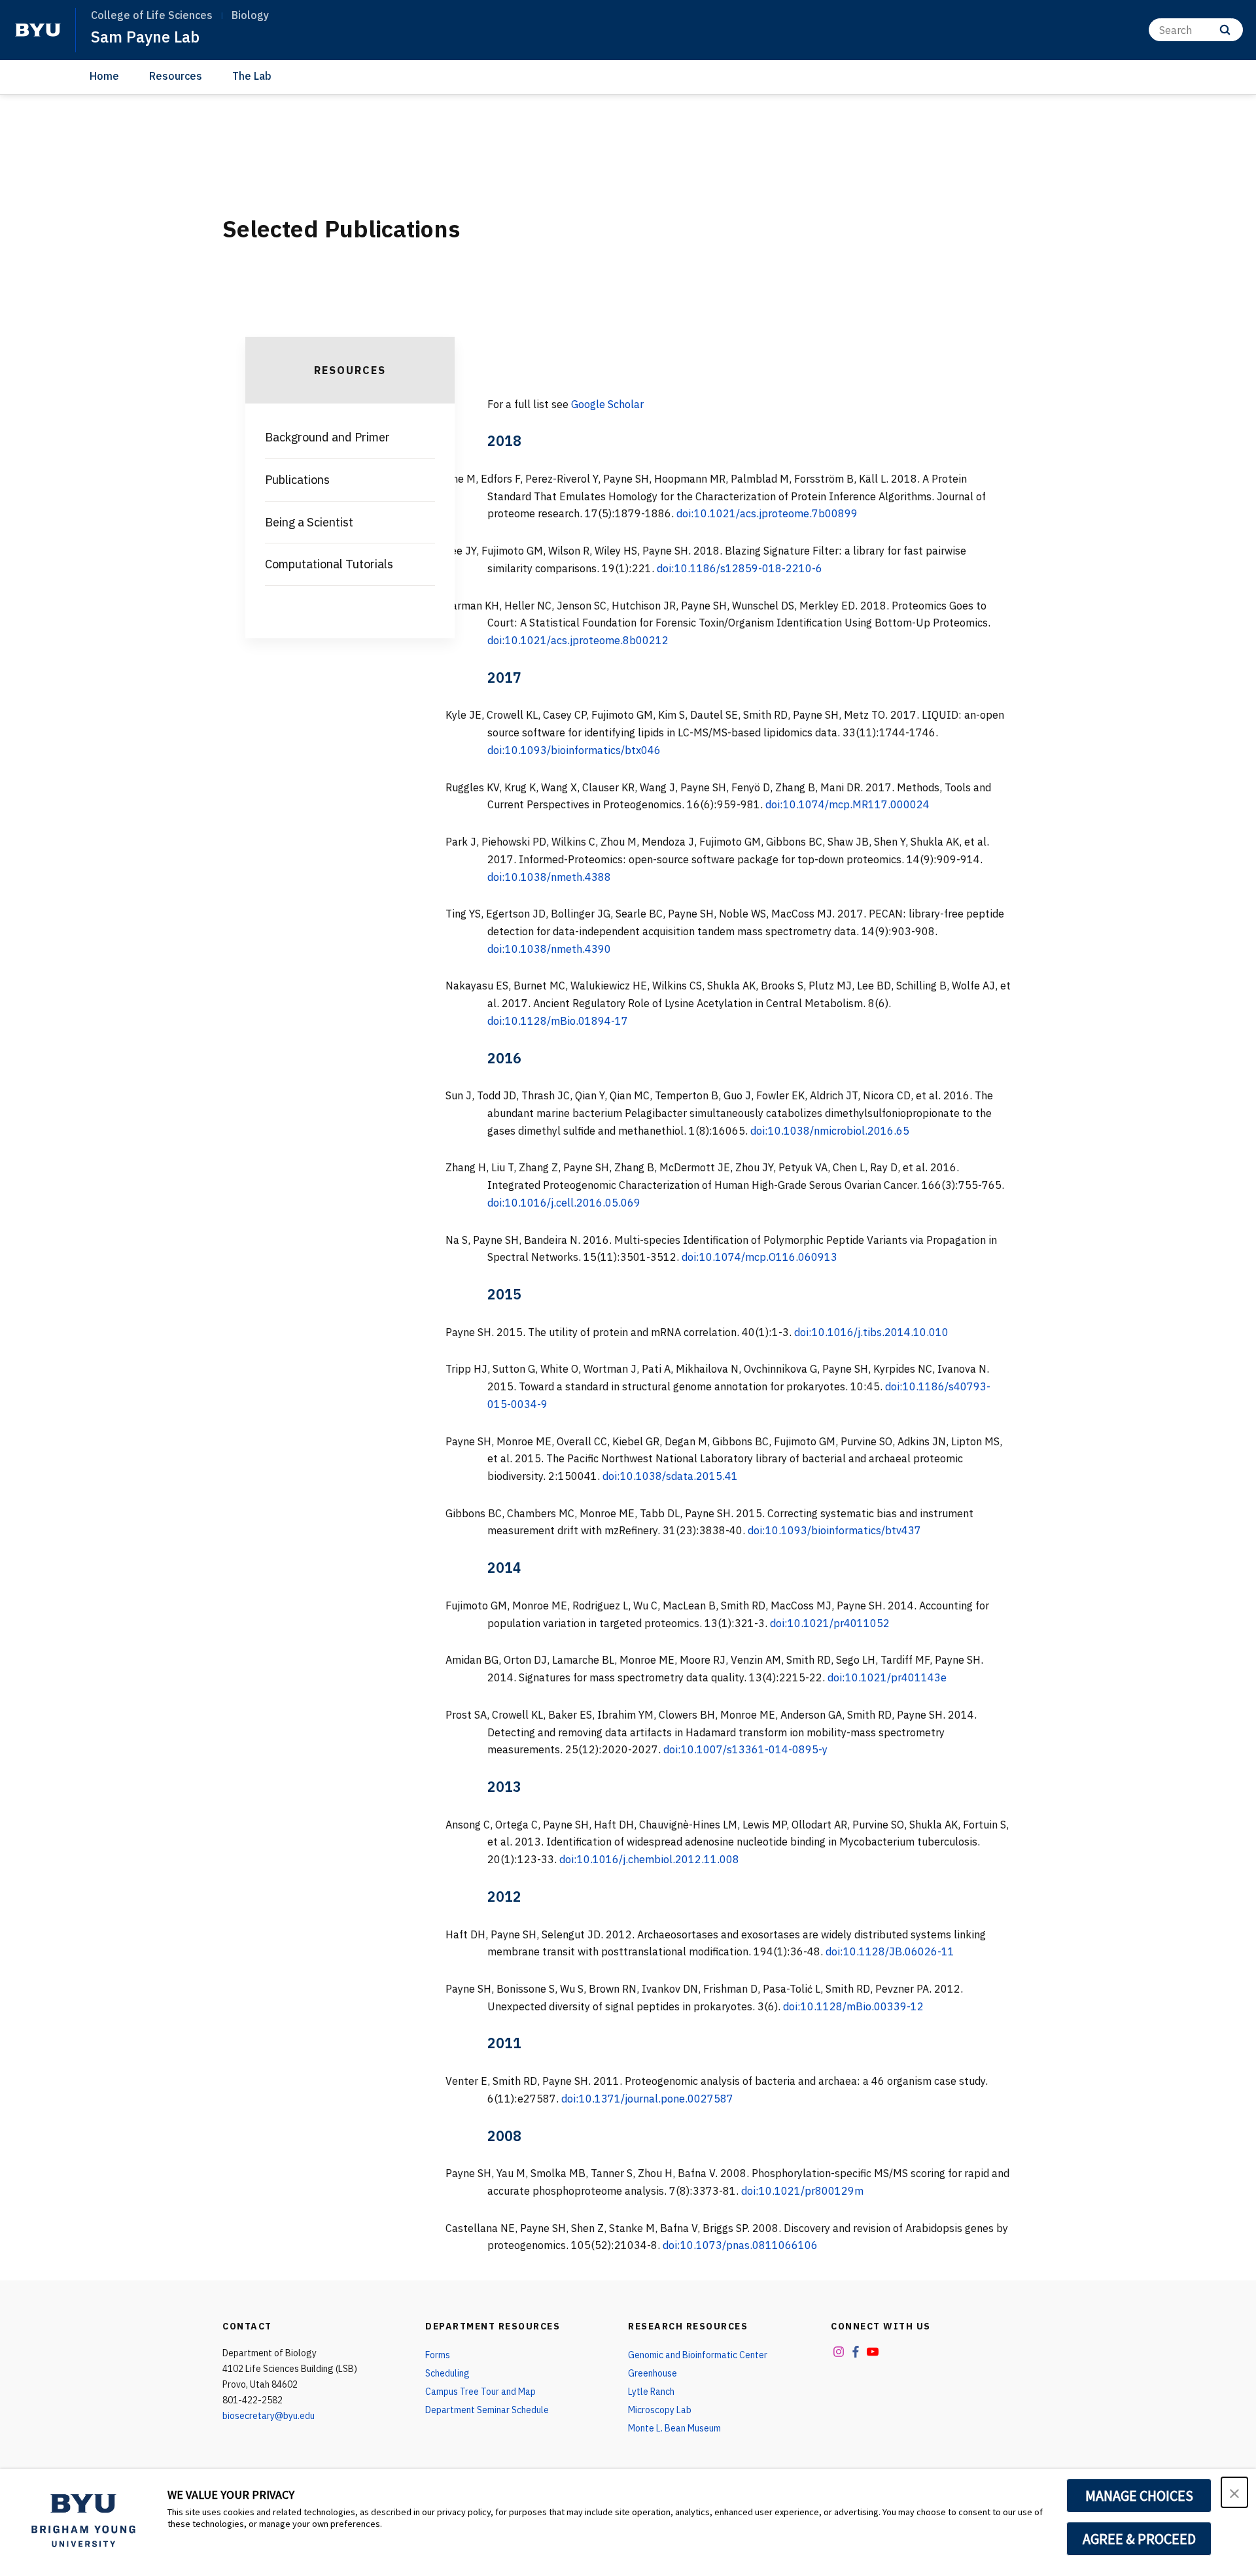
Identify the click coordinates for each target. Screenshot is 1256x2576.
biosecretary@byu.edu (269, 2416)
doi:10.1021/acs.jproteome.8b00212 (578, 640)
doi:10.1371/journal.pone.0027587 (647, 2099)
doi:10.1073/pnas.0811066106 (740, 2245)
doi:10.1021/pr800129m (802, 2191)
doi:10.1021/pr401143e (887, 1677)
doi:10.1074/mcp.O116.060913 (759, 1257)
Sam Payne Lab (145, 37)
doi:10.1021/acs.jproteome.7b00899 (767, 513)
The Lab (252, 76)
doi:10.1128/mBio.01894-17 (558, 1021)
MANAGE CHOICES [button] (1139, 2496)
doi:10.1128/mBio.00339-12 (853, 2006)
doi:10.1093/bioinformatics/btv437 (834, 1530)
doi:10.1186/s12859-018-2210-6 (740, 568)
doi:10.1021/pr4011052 (830, 1623)
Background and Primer (327, 437)
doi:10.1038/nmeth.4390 (549, 949)
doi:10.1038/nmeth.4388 (549, 877)
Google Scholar (607, 404)
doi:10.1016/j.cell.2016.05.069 (564, 1203)
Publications (297, 480)
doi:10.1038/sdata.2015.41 (670, 1476)
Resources (176, 76)
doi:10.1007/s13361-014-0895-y (745, 1749)
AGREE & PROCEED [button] (1139, 2539)
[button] (1234, 2492)
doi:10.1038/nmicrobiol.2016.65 (830, 1131)
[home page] (38, 30)
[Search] (1225, 30)
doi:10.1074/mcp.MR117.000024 (847, 804)
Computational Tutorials (329, 564)
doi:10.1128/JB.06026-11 (890, 1951)
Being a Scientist (309, 522)
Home (104, 76)
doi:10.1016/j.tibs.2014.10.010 (871, 1332)
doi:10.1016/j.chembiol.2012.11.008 (649, 1859)
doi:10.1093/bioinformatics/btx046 (574, 750)
